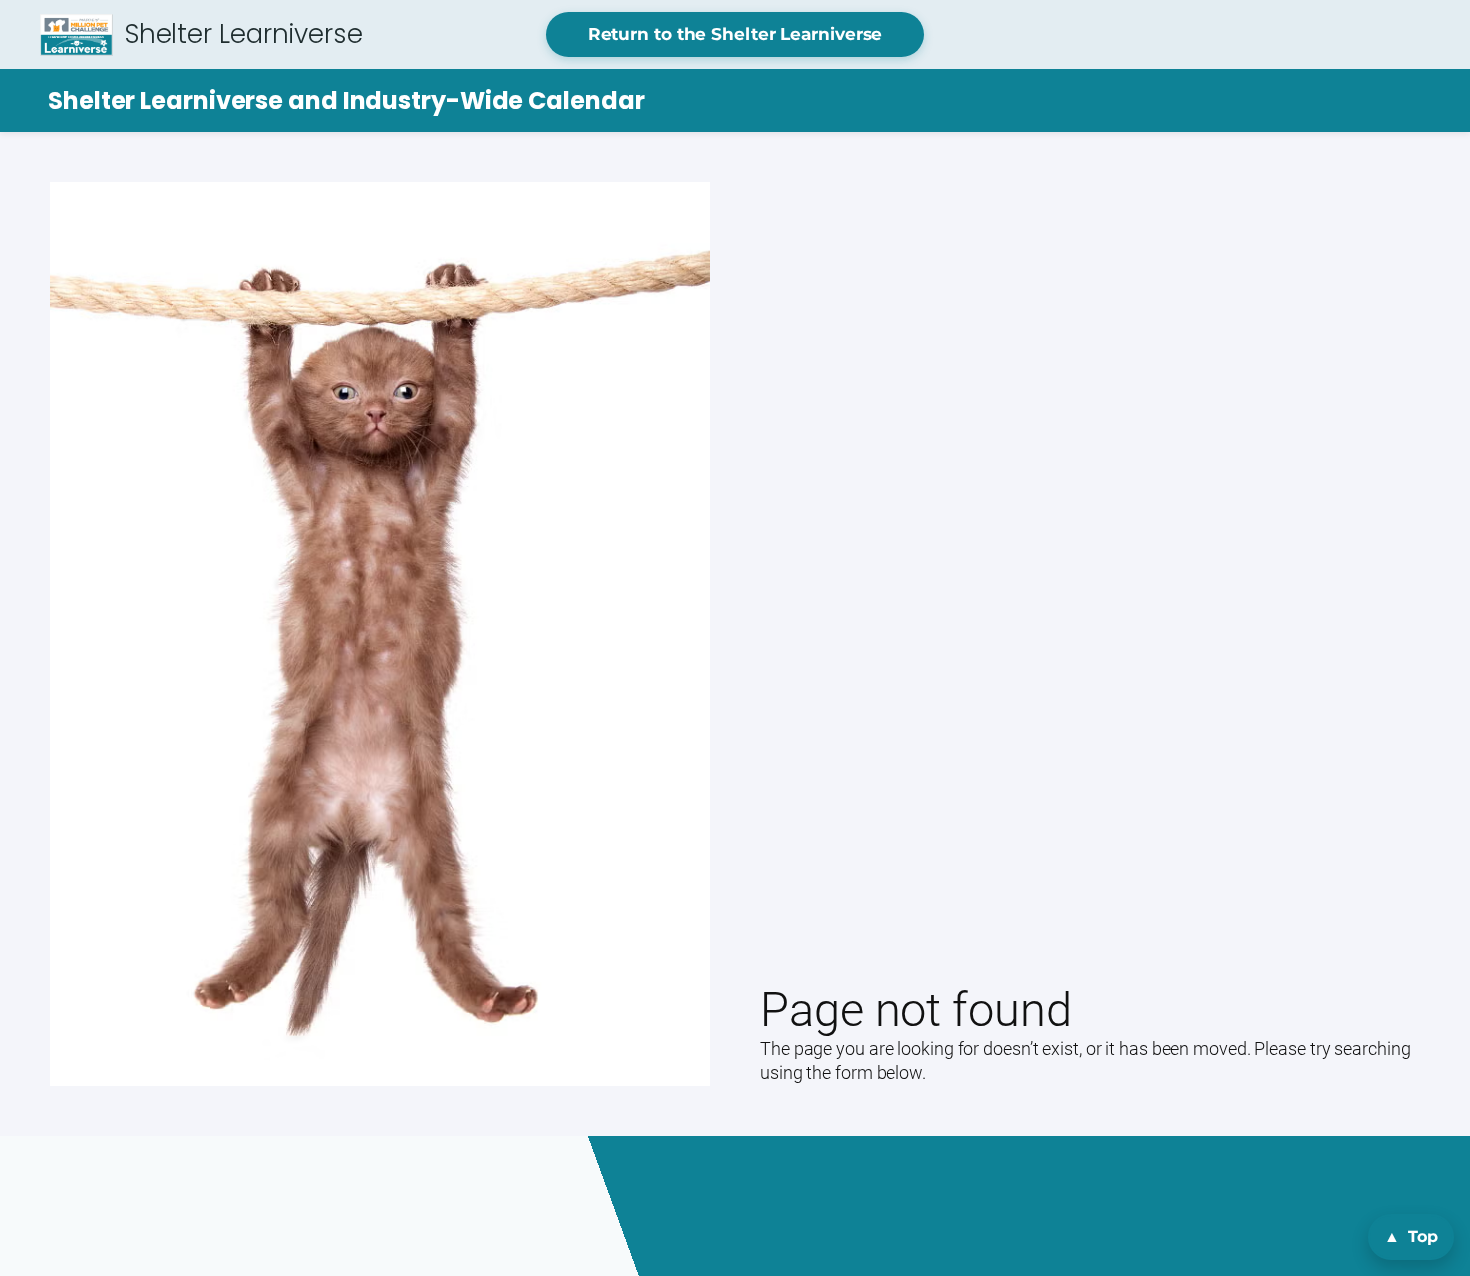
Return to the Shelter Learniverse (735, 34)
